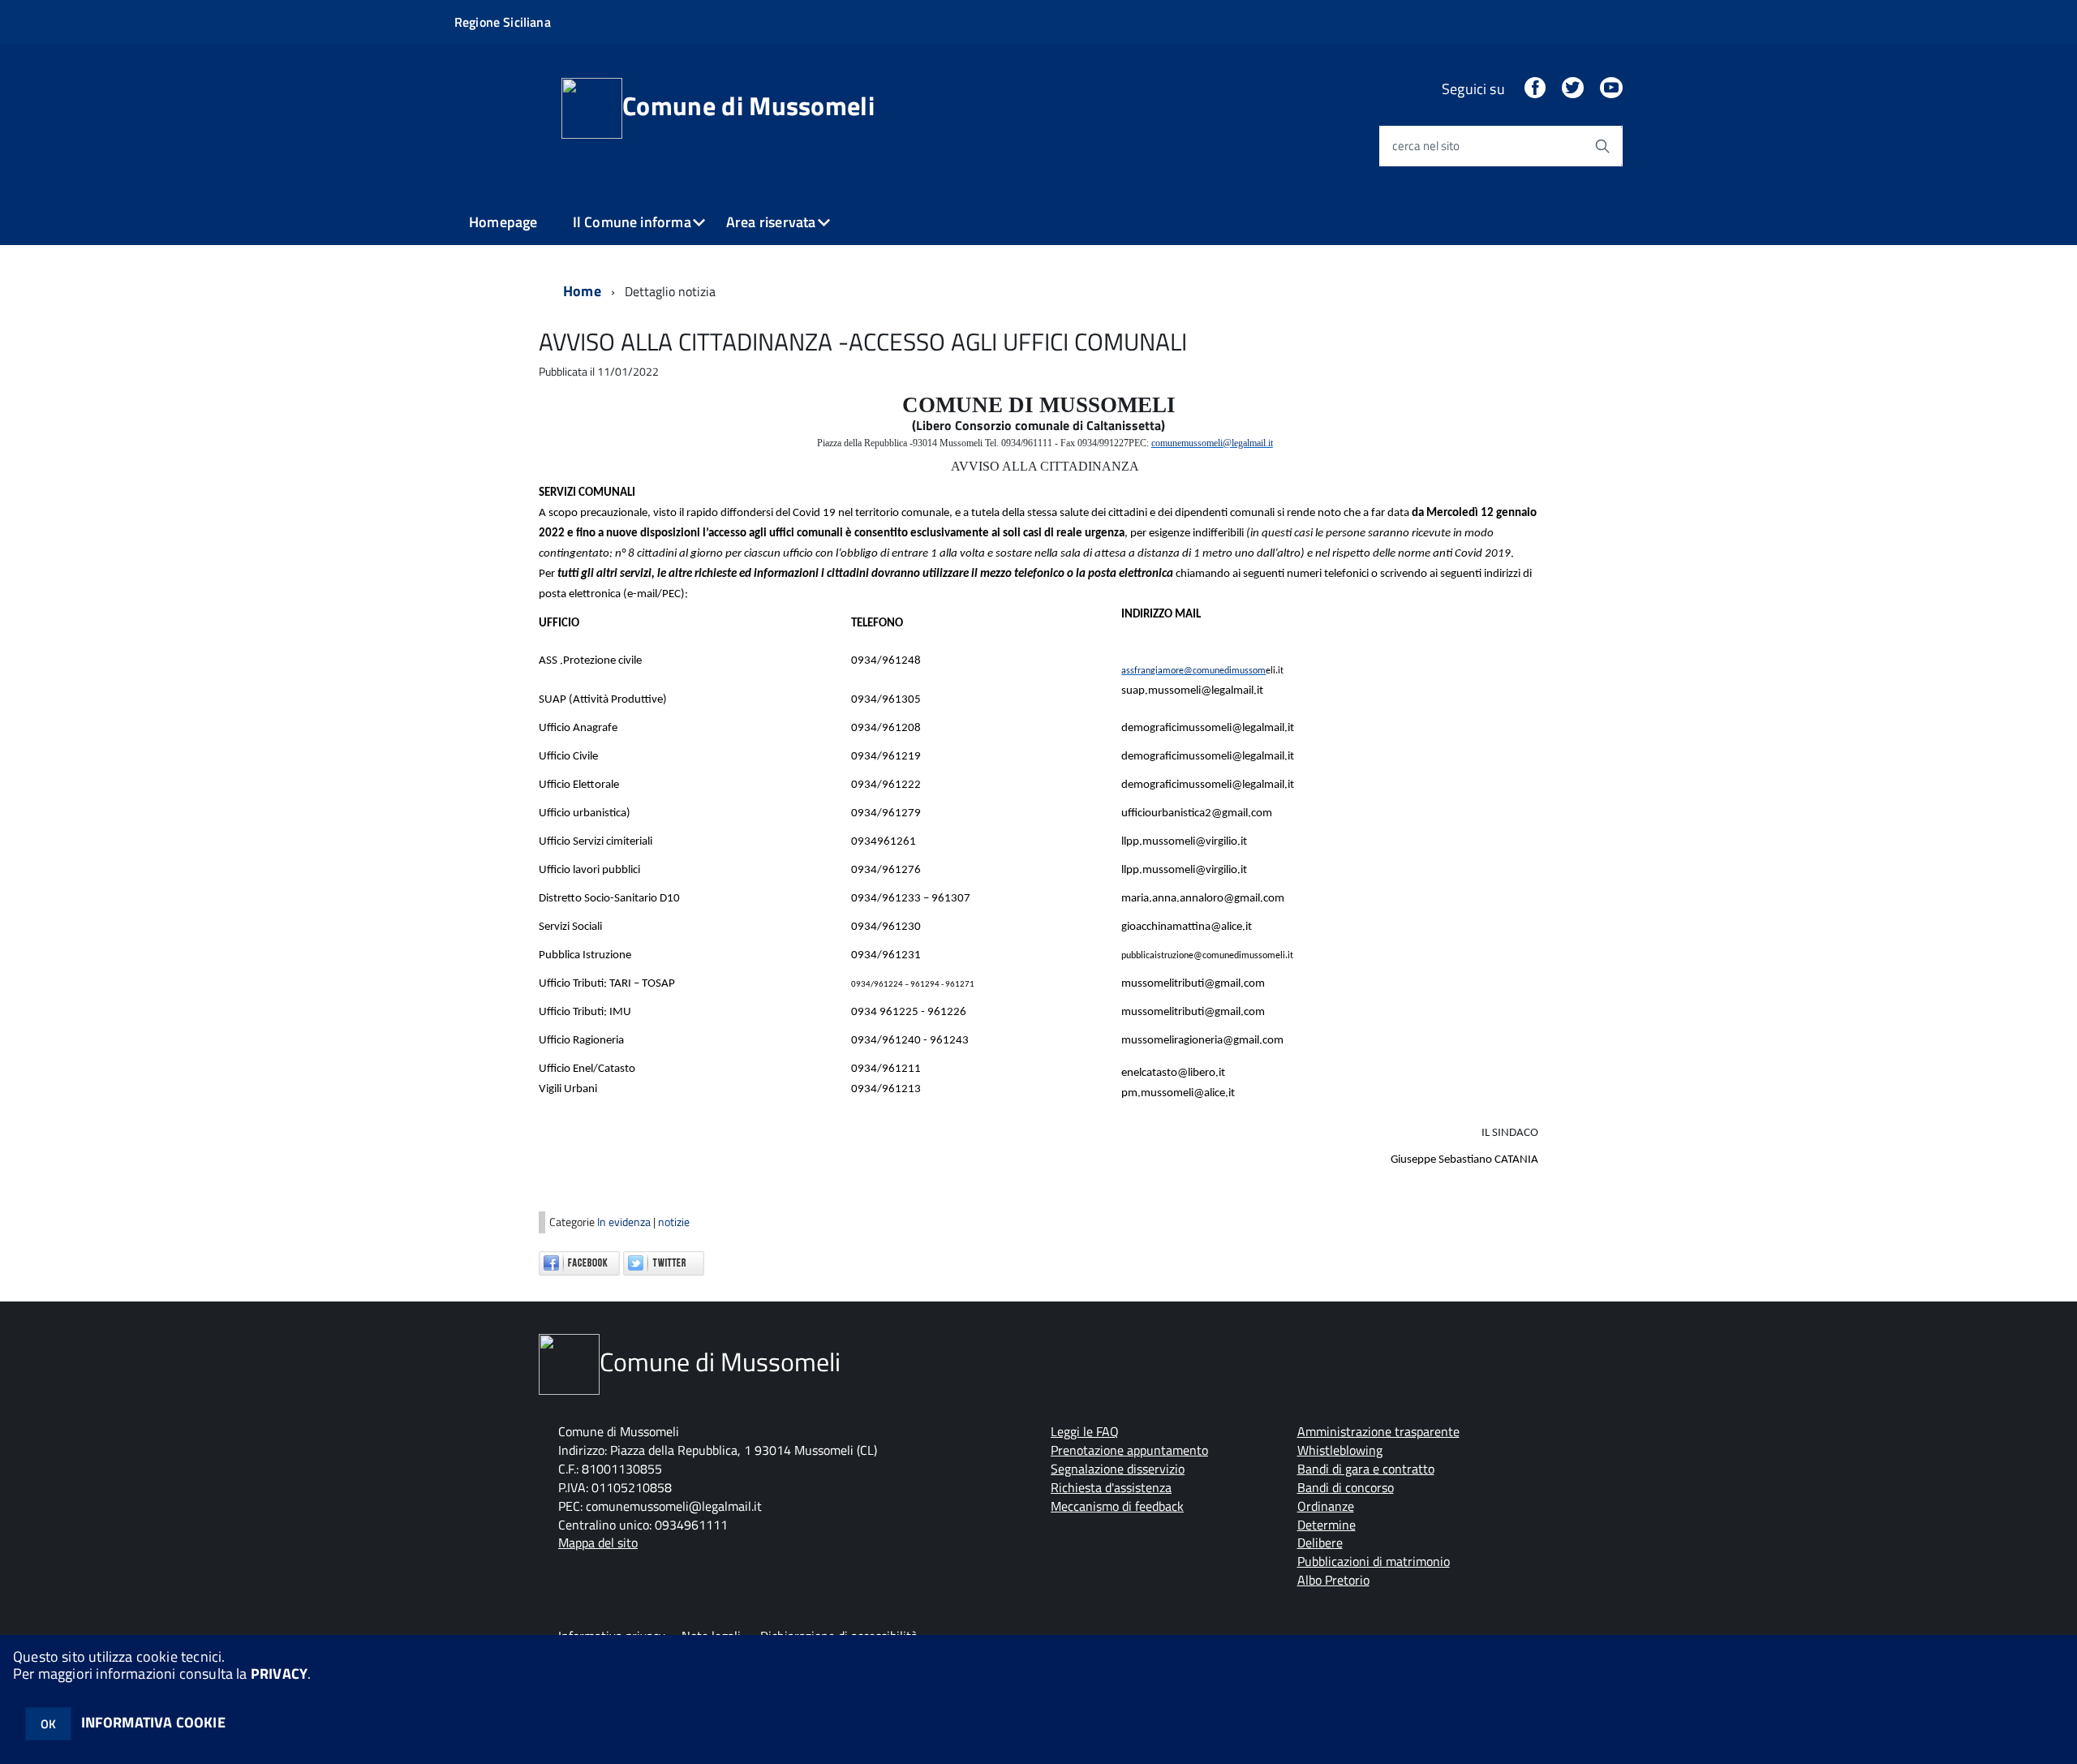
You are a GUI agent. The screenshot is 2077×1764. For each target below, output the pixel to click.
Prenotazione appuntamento (1129, 1450)
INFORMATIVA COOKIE (153, 1722)
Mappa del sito (598, 1542)
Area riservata (771, 222)
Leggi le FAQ (1085, 1431)
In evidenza (625, 1222)
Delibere (1320, 1542)
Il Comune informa (632, 222)
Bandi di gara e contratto (1366, 1469)
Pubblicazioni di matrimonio (1374, 1561)
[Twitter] (1572, 89)
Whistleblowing (1340, 1450)
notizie (674, 1222)
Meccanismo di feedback (1117, 1506)
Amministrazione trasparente (1378, 1431)
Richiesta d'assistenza (1111, 1487)
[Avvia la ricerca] (1602, 146)
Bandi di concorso (1346, 1487)
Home (582, 291)
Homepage (503, 222)
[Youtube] (1611, 89)
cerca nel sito (1426, 146)
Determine (1327, 1525)
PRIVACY (279, 1674)
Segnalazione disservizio (1118, 1469)
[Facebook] (1535, 89)
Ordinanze (1326, 1506)
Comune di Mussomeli (748, 105)
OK (48, 1724)
